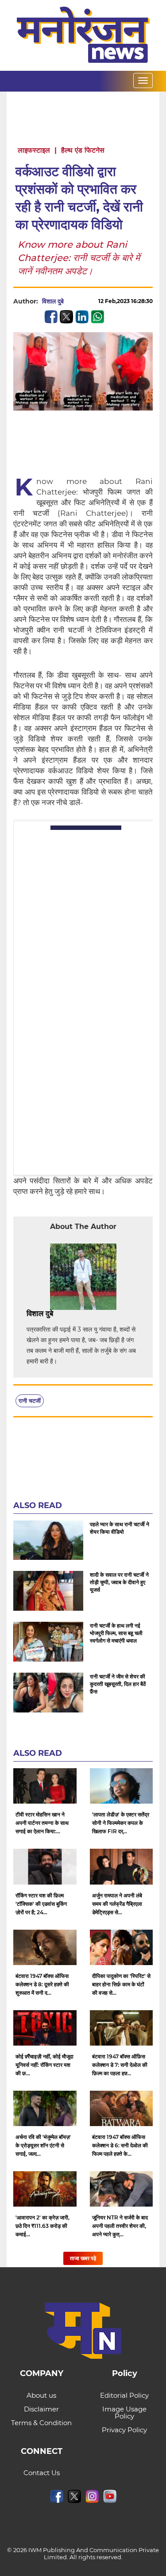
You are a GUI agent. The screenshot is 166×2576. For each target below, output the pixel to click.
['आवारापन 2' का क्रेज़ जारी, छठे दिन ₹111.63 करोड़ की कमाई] (45, 2189)
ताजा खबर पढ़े (83, 2258)
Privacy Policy (124, 2430)
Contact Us (42, 2473)
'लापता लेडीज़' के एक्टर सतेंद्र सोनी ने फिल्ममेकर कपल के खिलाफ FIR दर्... (121, 1823)
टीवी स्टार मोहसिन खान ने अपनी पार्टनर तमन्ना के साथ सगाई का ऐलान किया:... (42, 1823)
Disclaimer (41, 2409)
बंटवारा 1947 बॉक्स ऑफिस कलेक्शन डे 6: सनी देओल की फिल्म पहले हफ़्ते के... (120, 2145)
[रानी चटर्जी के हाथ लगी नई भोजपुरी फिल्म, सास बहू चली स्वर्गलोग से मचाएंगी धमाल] (48, 1642)
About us (41, 2395)
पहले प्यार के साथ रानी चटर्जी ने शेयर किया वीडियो (120, 1528)
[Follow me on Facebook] (73, 301)
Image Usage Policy (124, 2413)
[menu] (143, 81)
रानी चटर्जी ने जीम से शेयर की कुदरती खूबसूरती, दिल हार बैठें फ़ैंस (118, 1684)
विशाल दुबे (53, 301)
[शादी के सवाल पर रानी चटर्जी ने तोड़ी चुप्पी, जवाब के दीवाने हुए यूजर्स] (48, 1591)
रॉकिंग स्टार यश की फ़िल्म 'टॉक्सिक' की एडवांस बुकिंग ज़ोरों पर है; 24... (41, 1904)
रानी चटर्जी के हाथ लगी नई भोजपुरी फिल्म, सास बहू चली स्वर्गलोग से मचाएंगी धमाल (116, 1633)
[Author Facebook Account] (73, 1314)
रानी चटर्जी (30, 1401)
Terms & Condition (41, 2423)
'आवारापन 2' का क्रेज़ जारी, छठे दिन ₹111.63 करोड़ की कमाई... (42, 2226)
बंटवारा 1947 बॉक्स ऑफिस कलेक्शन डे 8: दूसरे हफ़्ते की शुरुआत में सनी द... (42, 1984)
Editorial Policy (124, 2395)
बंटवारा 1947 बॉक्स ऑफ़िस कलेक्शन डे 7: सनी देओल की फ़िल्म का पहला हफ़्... (120, 2065)
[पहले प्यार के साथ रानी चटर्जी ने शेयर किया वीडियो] (48, 1540)
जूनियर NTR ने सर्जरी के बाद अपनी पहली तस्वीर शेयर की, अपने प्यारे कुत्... (120, 2226)
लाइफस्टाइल (34, 150)
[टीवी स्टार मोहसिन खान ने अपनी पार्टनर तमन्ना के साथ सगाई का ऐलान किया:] (45, 1786)
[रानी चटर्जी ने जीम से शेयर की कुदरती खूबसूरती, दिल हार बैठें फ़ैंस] (48, 1693)
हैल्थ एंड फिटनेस (83, 150)
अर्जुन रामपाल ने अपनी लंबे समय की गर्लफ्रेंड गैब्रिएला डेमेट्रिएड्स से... (117, 1904)
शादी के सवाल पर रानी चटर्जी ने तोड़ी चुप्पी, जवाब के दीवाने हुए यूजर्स (119, 1582)
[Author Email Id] (60, 1314)
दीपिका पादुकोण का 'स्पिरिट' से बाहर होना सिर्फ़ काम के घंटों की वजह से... (121, 1984)
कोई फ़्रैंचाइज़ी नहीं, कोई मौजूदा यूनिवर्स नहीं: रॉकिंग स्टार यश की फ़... (44, 2065)
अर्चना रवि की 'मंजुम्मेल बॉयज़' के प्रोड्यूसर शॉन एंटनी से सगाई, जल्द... (43, 2145)
